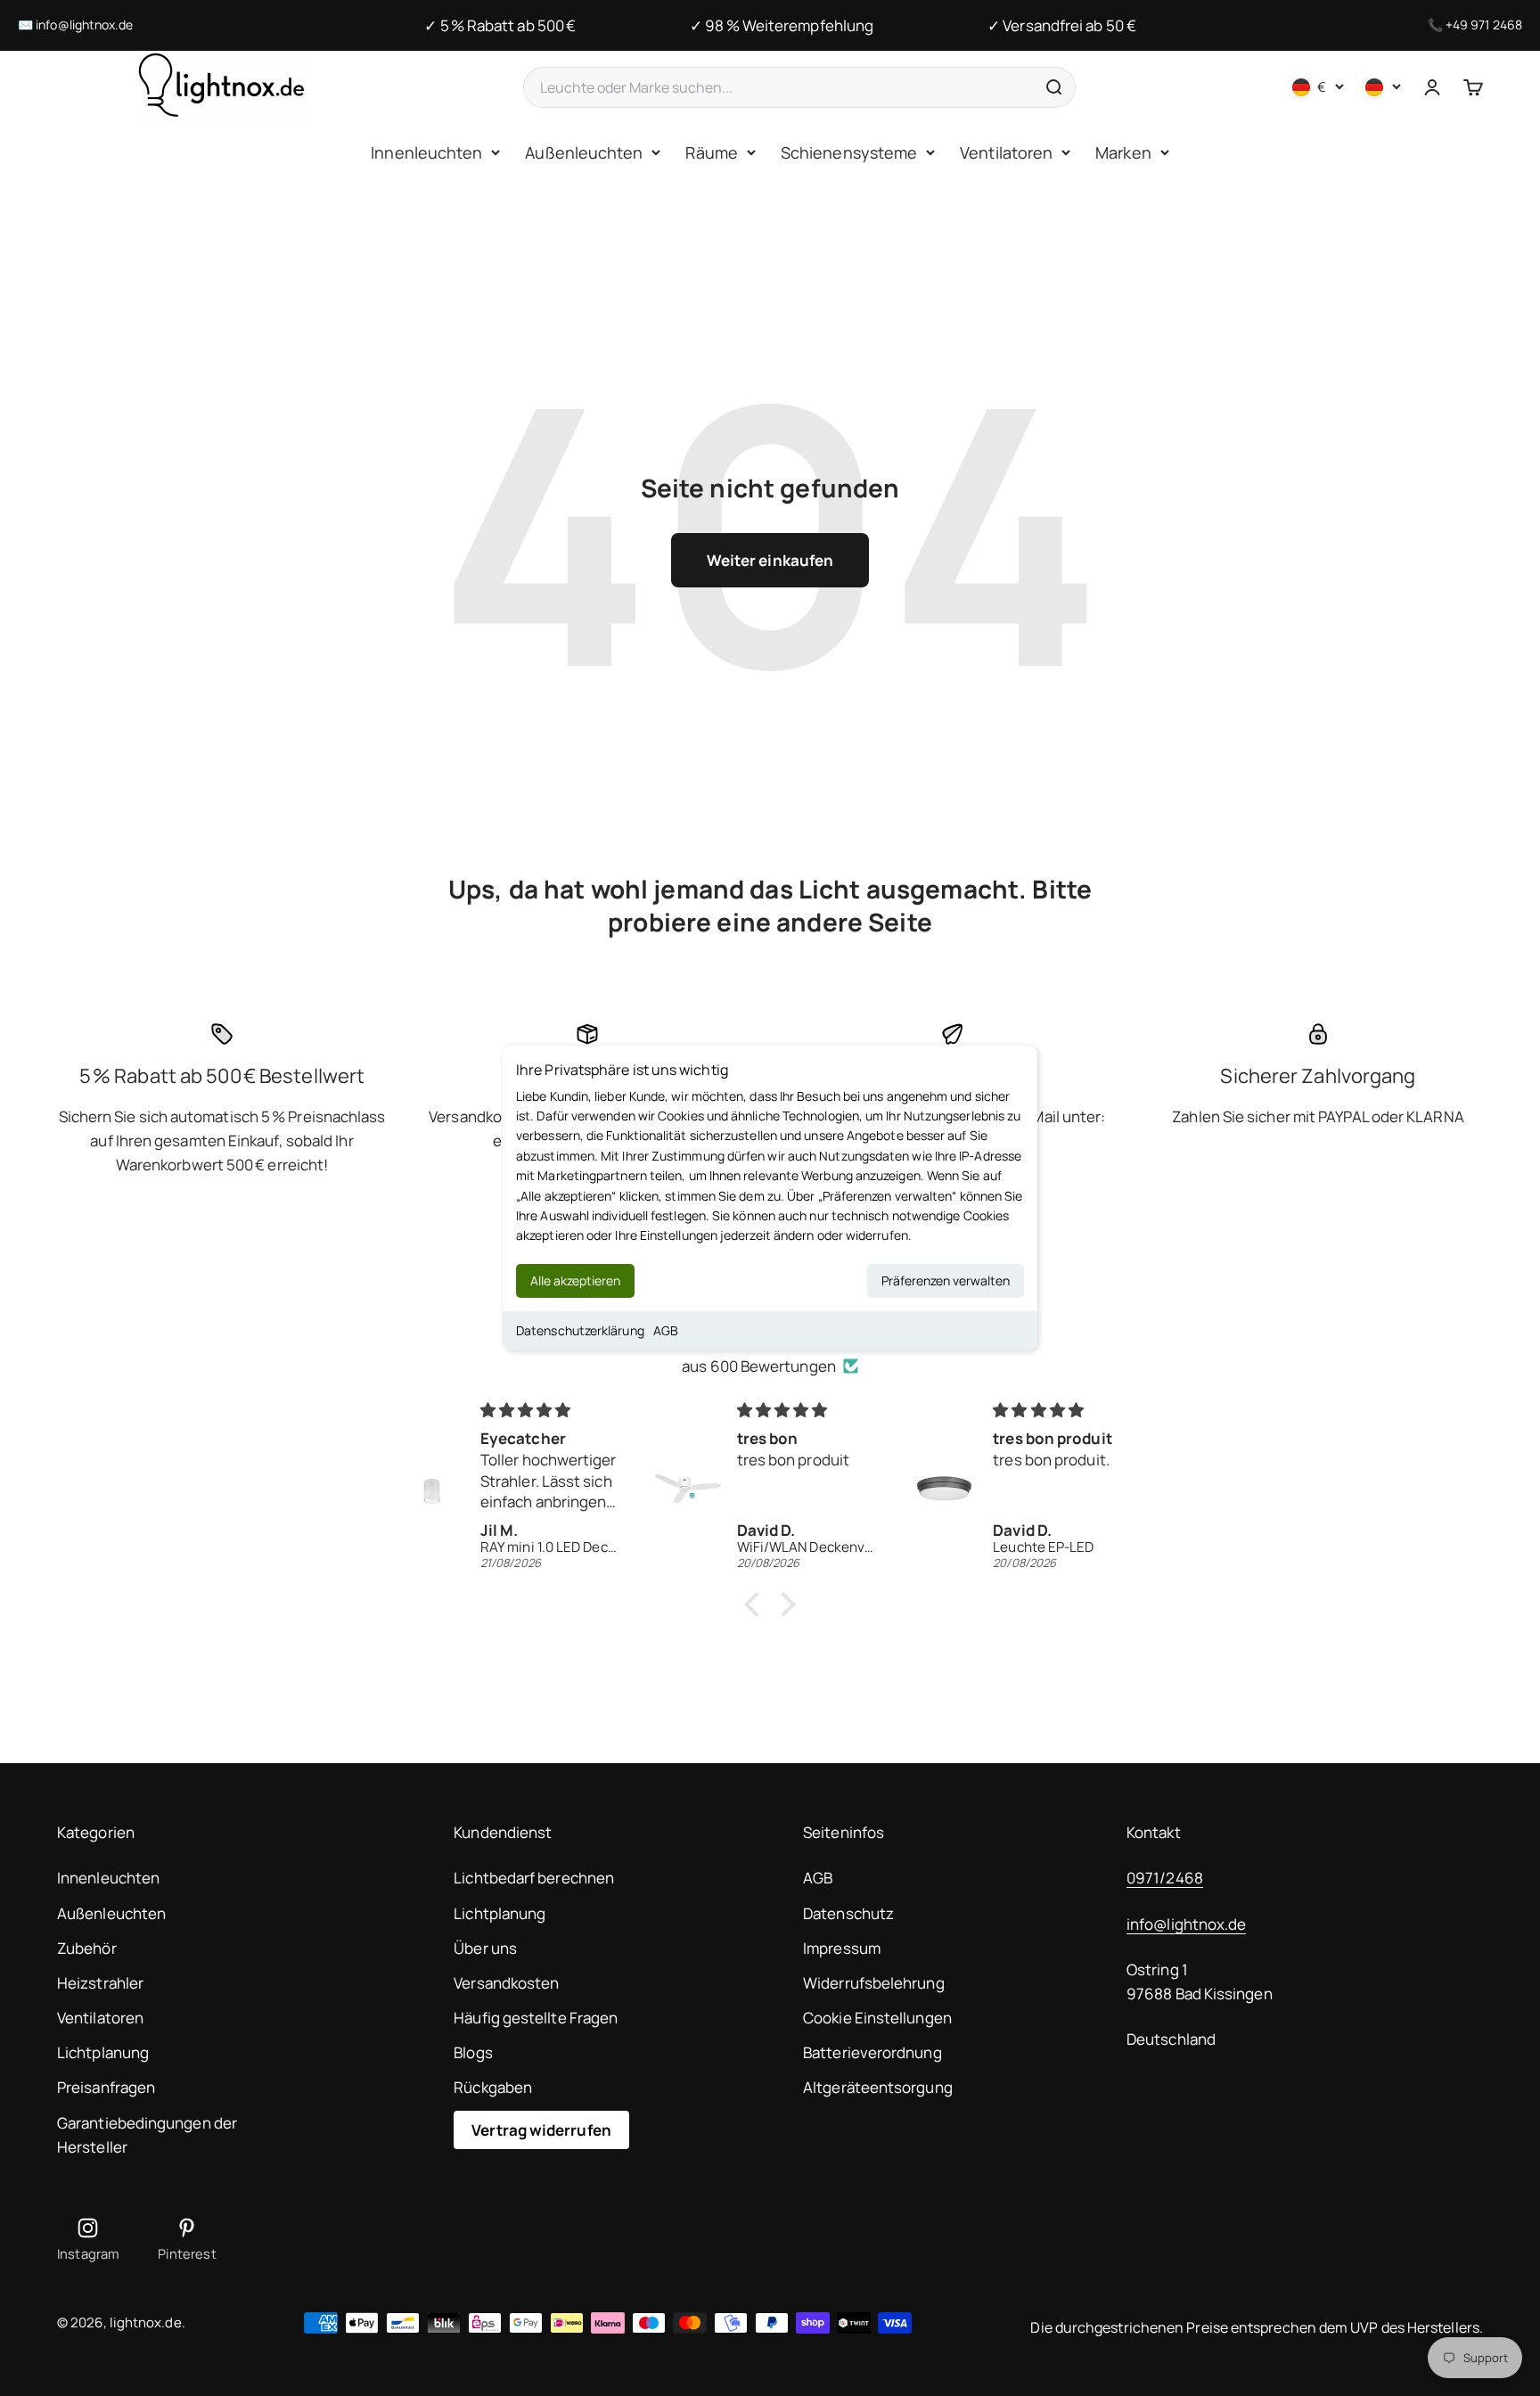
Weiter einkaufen (770, 560)
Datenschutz (848, 1913)
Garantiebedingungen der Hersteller (147, 2135)
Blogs (473, 2052)
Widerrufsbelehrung (874, 1983)
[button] (757, 1604)
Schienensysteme (849, 152)
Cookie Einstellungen (877, 2018)
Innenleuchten (426, 152)
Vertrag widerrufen (541, 2130)
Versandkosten (506, 1983)
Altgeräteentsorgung (878, 2087)
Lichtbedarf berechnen (534, 1878)
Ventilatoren (1006, 152)
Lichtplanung (103, 2052)
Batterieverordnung (872, 2052)
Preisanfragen (106, 2087)
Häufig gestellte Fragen (536, 2018)
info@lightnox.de (84, 25)
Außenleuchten (584, 152)
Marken (1123, 152)
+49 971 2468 (1484, 25)
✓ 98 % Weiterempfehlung (782, 25)
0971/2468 (1165, 1878)
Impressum (842, 1948)
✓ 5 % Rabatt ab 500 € (500, 25)
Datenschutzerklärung (580, 1330)
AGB (666, 1330)
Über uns (485, 1948)
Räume (711, 152)
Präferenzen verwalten (946, 1280)
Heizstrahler (100, 1983)
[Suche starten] (1053, 87)
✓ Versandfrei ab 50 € (1062, 25)
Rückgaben (493, 2087)
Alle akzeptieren (575, 1280)
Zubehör (87, 1948)
